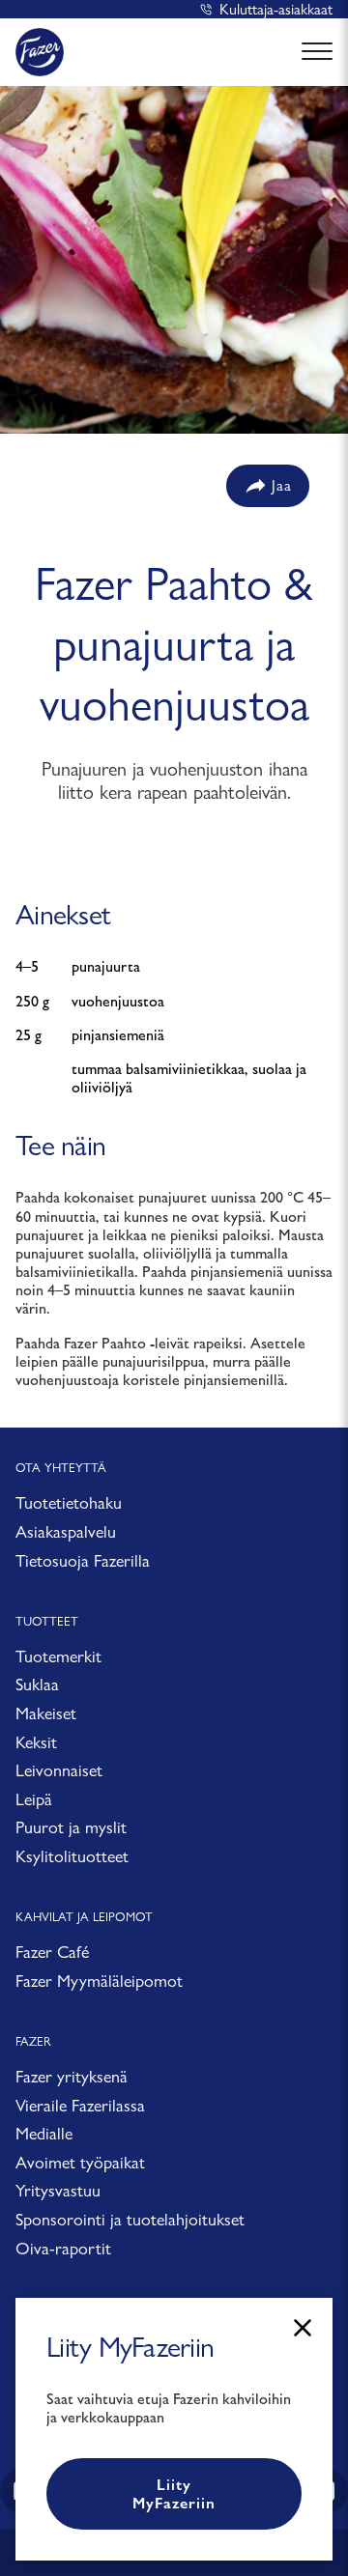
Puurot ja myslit (71, 1827)
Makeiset (46, 1713)
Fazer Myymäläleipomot (99, 1981)
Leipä (34, 1799)
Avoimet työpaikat (80, 2162)
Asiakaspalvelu (66, 1531)
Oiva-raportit (63, 2248)
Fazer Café (52, 1952)
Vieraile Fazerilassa (80, 2105)
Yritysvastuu (58, 2190)
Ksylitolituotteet (72, 1856)
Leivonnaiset (59, 1770)
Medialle (44, 2133)
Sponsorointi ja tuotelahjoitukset (130, 2219)
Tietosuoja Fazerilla (83, 1560)
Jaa (282, 485)
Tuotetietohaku (69, 1502)
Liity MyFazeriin (174, 2494)
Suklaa (37, 1684)
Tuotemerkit (58, 1656)
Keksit (36, 1742)
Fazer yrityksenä (72, 2076)
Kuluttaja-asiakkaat (276, 9)
